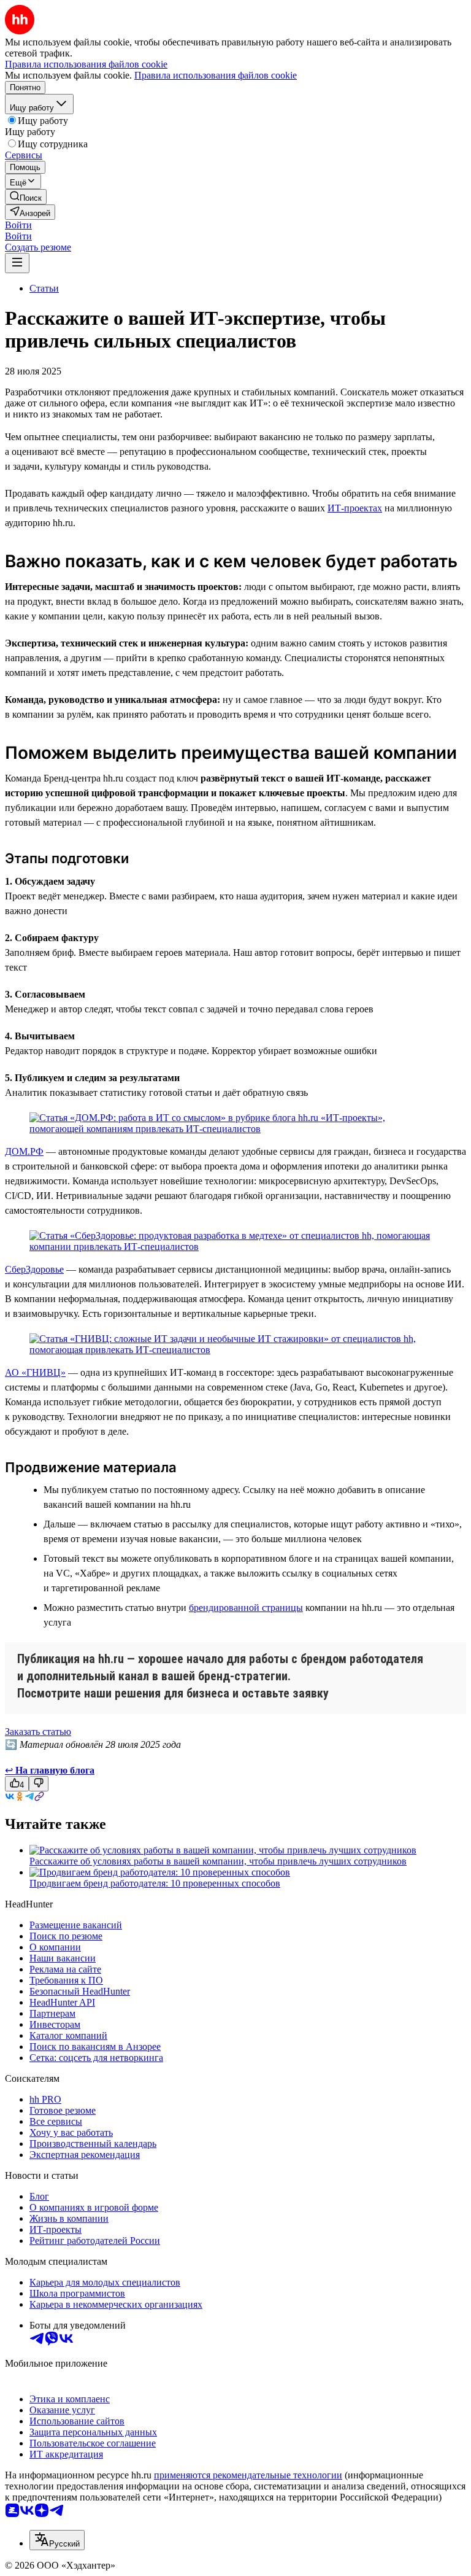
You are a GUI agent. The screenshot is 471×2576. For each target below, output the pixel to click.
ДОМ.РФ (24, 1151)
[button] (18, 225)
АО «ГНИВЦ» (35, 1372)
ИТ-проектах (355, 508)
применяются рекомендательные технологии (248, 2475)
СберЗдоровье (34, 1269)
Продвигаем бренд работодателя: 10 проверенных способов (155, 1883)
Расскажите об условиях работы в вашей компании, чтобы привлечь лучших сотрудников (218, 1861)
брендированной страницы (246, 1608)
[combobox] (57, 2540)
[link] (26, 197)
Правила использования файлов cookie (216, 75)
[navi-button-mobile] (17, 263)
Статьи (44, 288)
